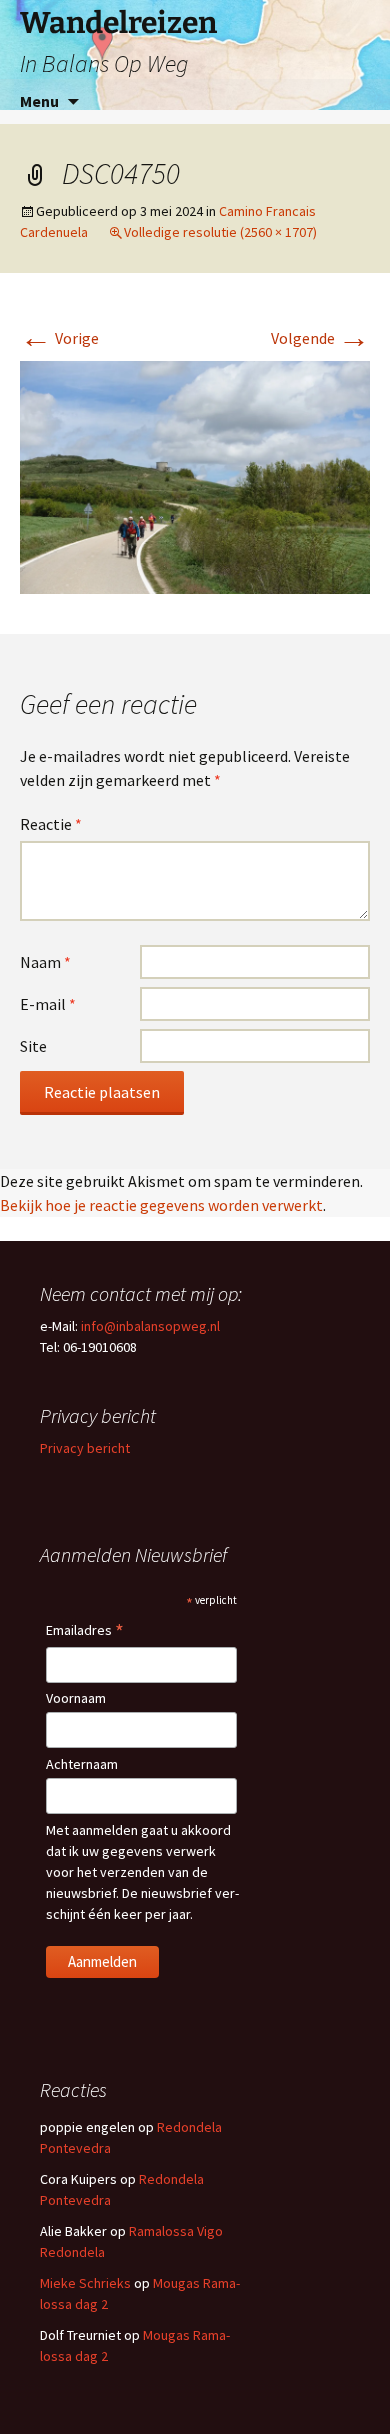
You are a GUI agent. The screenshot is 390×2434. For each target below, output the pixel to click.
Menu (39, 101)
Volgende (320, 338)
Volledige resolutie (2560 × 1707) (220, 232)
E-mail (48, 1004)
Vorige (59, 338)
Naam (45, 962)
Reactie (51, 824)
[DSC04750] (195, 476)
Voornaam (76, 1698)
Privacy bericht (85, 1448)
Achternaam (82, 1764)
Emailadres (85, 1631)
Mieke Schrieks (85, 2283)
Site (33, 1046)
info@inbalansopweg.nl (150, 1326)
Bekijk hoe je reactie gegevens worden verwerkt (161, 1205)
